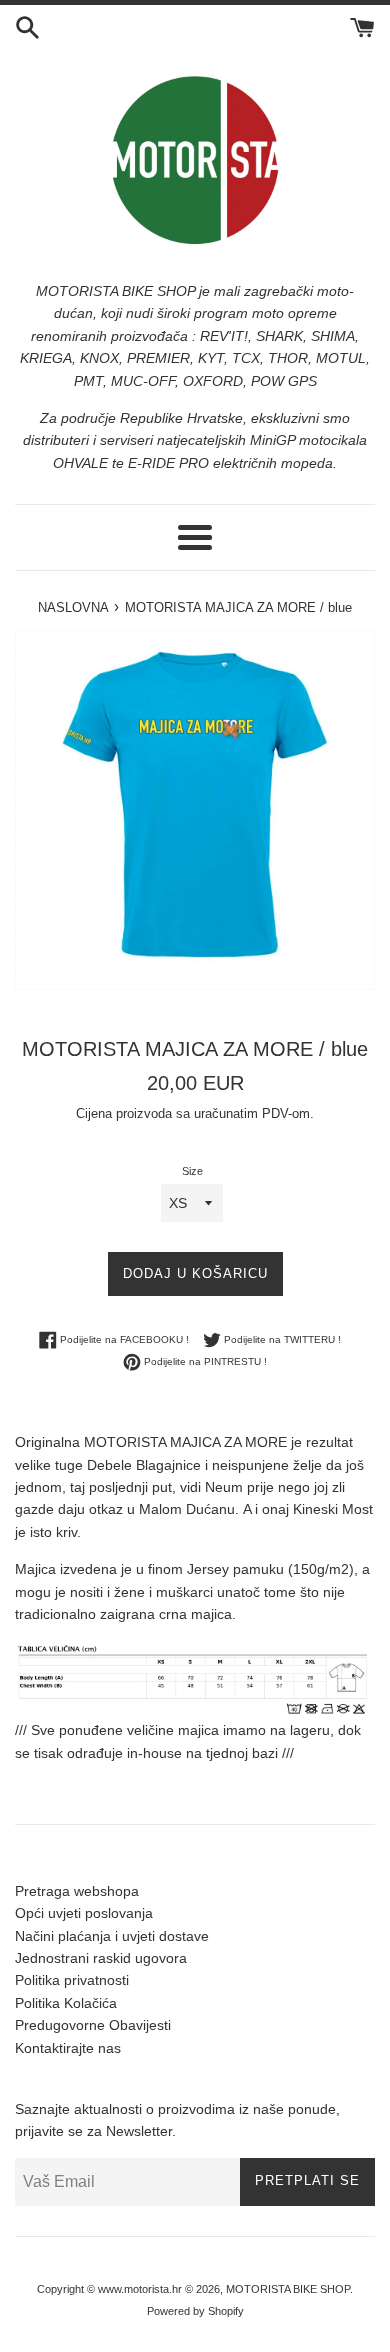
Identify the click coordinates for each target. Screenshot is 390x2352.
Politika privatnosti (72, 1980)
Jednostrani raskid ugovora (101, 1958)
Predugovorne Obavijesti (93, 2025)
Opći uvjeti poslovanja (84, 1913)
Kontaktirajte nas (68, 2048)
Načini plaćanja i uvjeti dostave (112, 1936)
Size (192, 1171)
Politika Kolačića (66, 2003)
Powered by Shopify (195, 2311)
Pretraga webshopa (77, 1891)
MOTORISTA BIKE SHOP (288, 2289)
